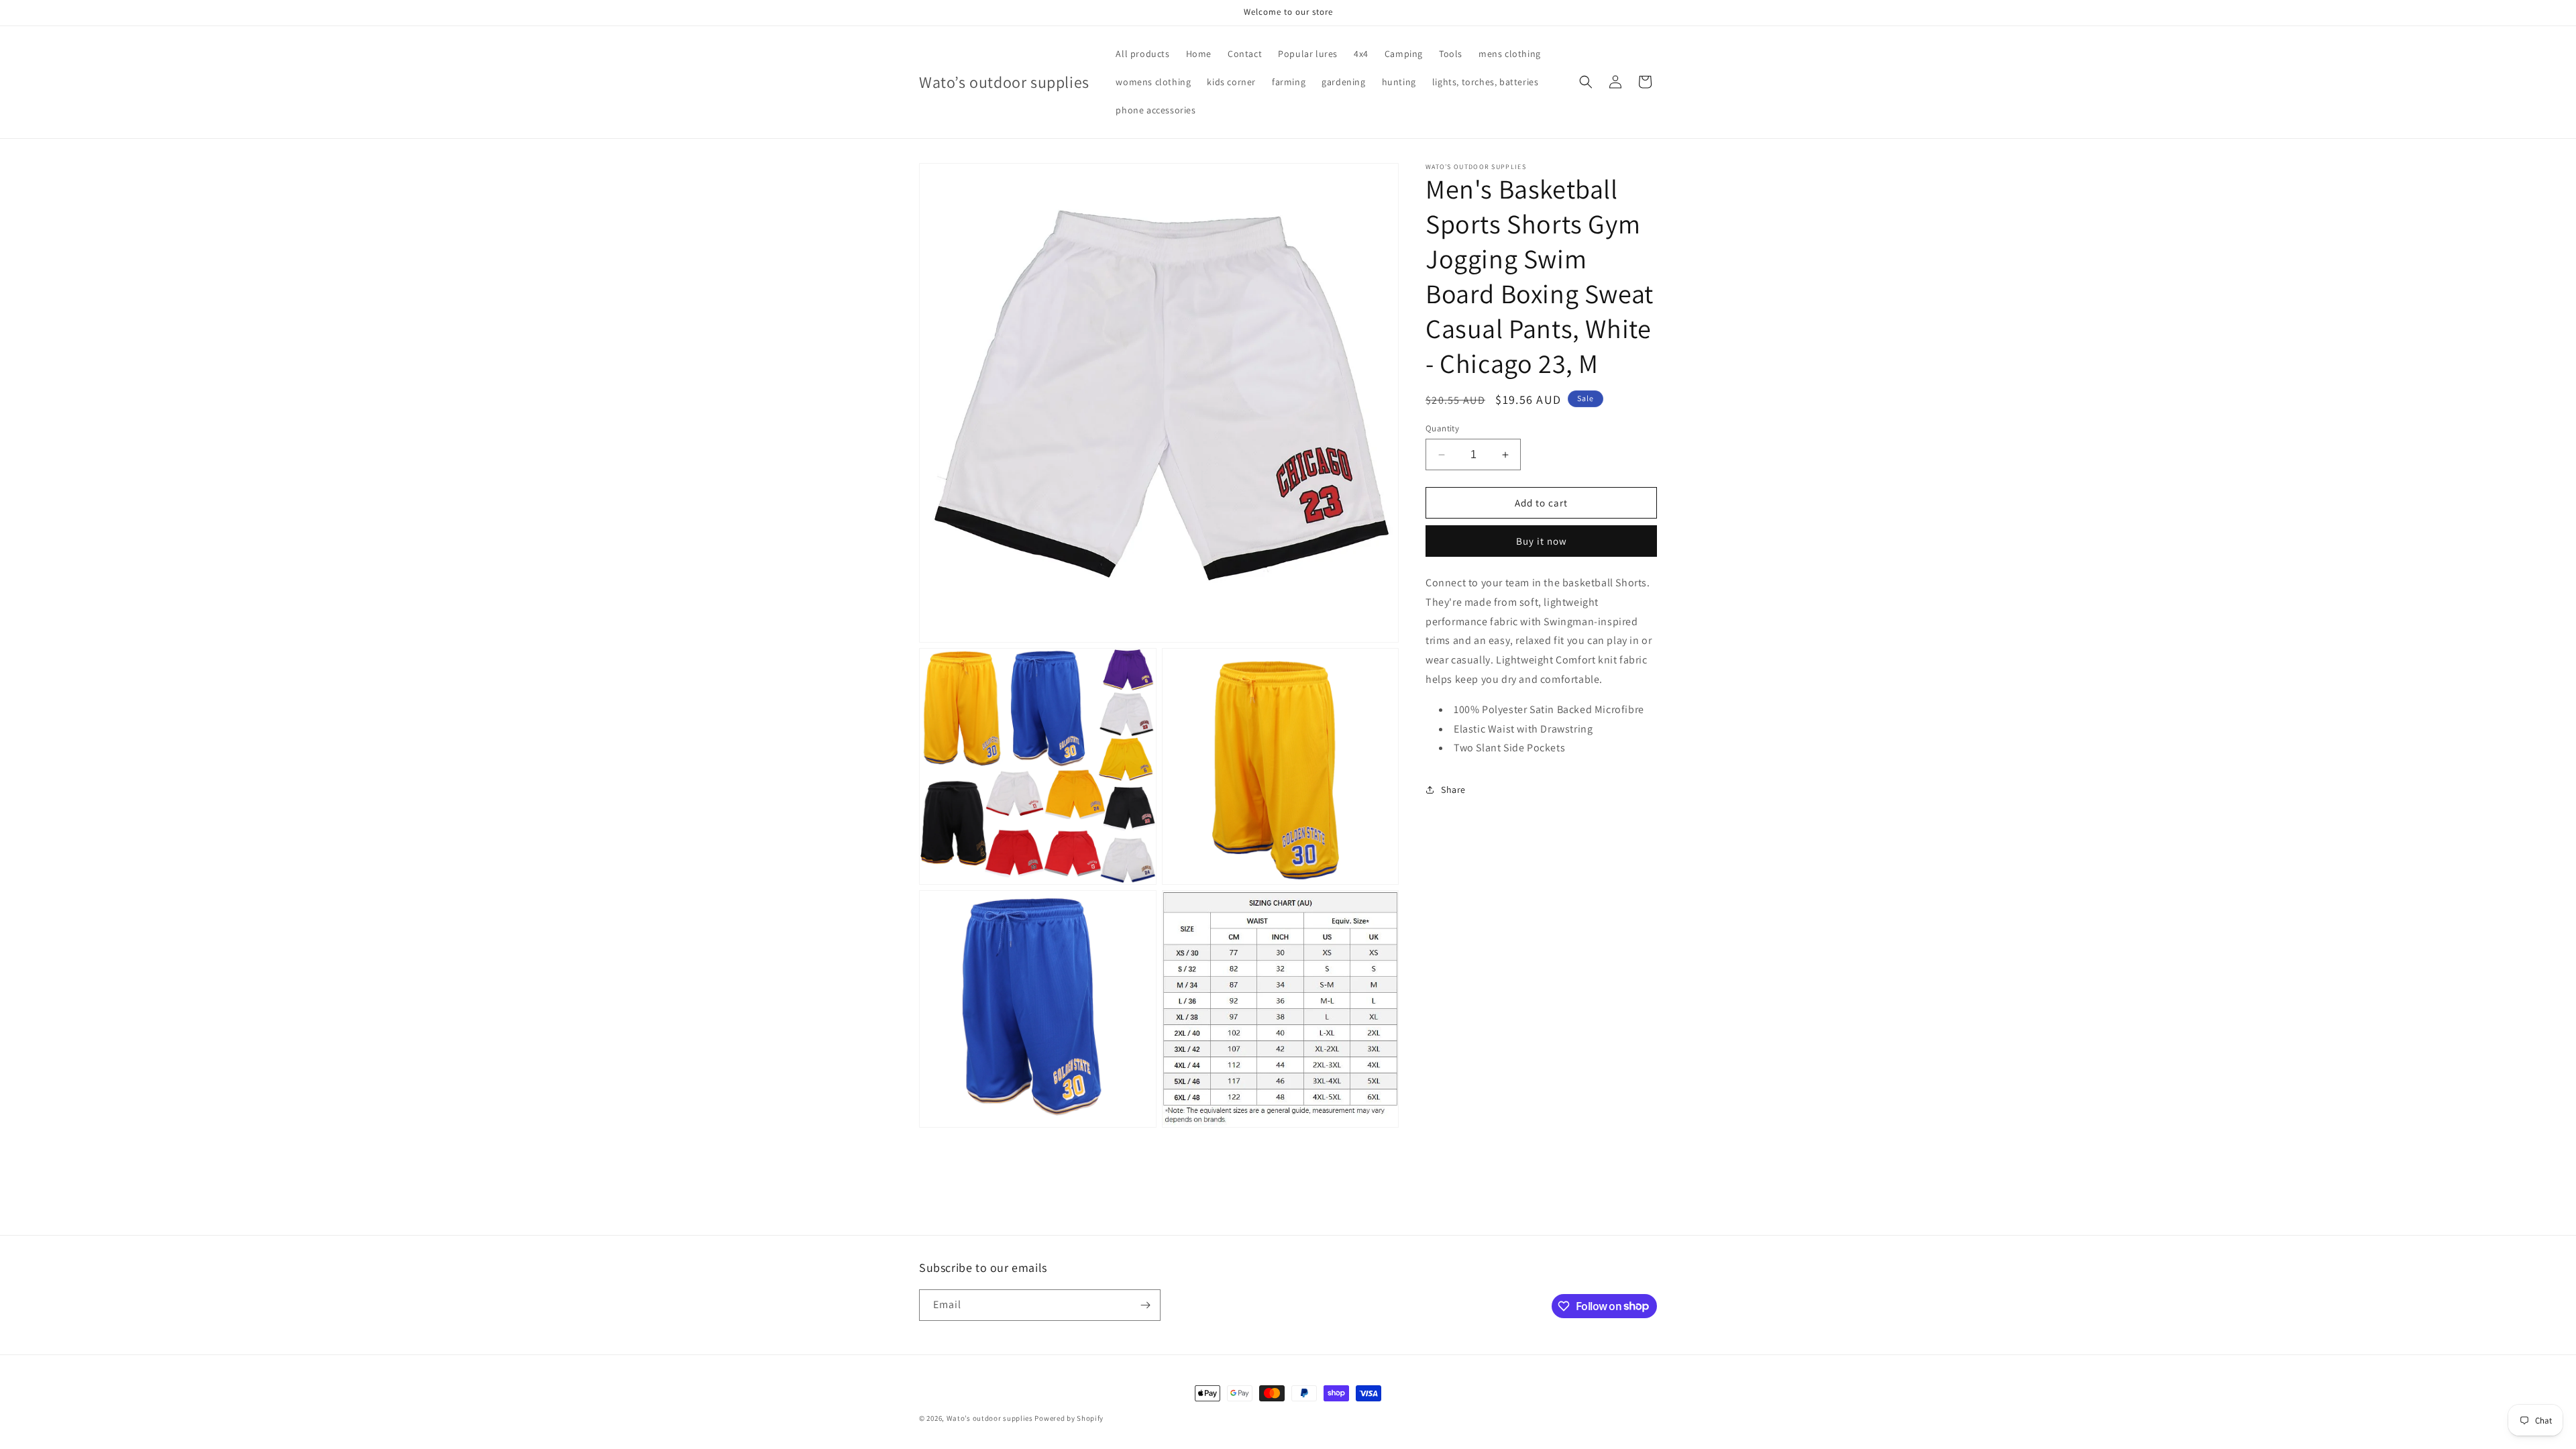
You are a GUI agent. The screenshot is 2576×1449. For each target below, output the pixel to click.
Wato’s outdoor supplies (990, 1418)
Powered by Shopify (1069, 1418)
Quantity (1442, 428)
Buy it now (1542, 541)
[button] (1586, 82)
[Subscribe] (1145, 1305)
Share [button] (1453, 790)
